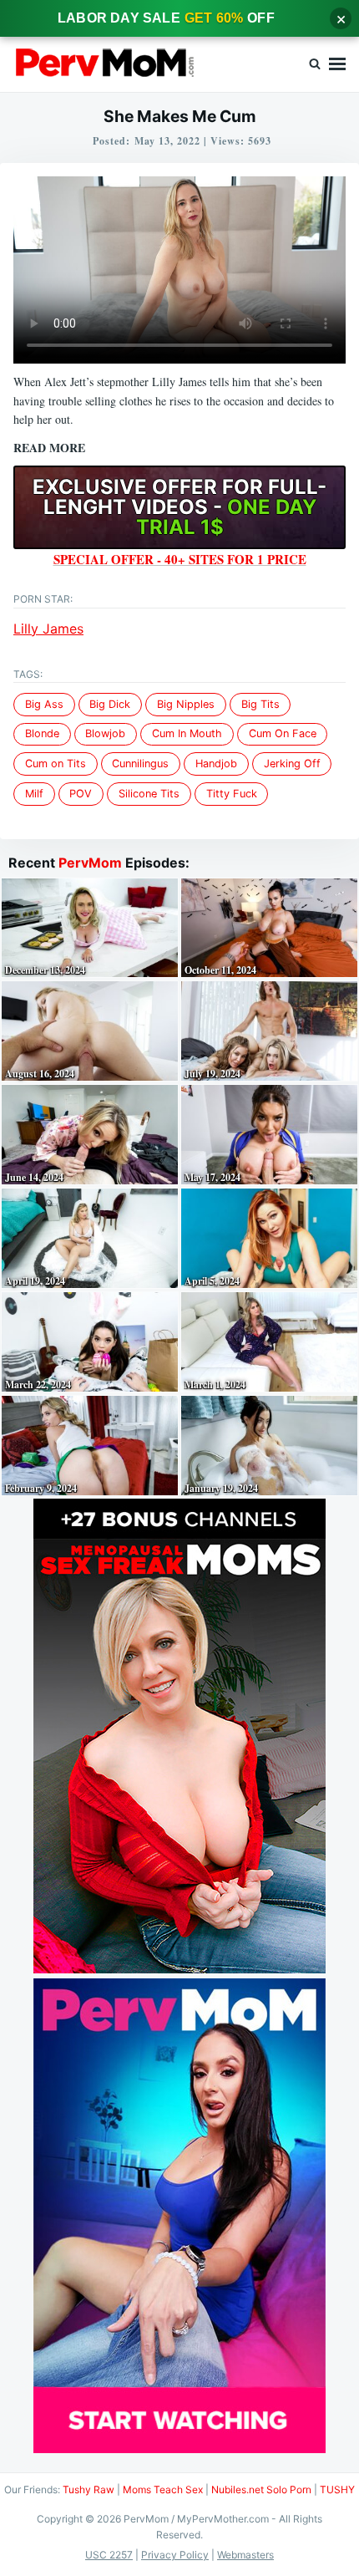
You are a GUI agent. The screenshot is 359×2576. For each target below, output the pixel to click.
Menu (337, 64)
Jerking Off (292, 764)
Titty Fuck (232, 794)
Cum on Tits (56, 764)
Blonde (42, 733)
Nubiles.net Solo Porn (261, 2489)
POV (81, 794)
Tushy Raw (88, 2489)
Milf (34, 794)
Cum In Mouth (187, 733)
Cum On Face (283, 733)
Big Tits (260, 704)
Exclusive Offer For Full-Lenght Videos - (179, 507)
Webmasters (245, 2555)
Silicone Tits (149, 794)
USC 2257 (109, 2555)
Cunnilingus (140, 764)
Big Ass (44, 704)
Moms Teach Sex (163, 2489)
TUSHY (337, 2489)
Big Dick (110, 704)
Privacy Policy (175, 2555)
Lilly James (48, 629)
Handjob (216, 764)
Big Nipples (186, 704)
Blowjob (105, 733)
